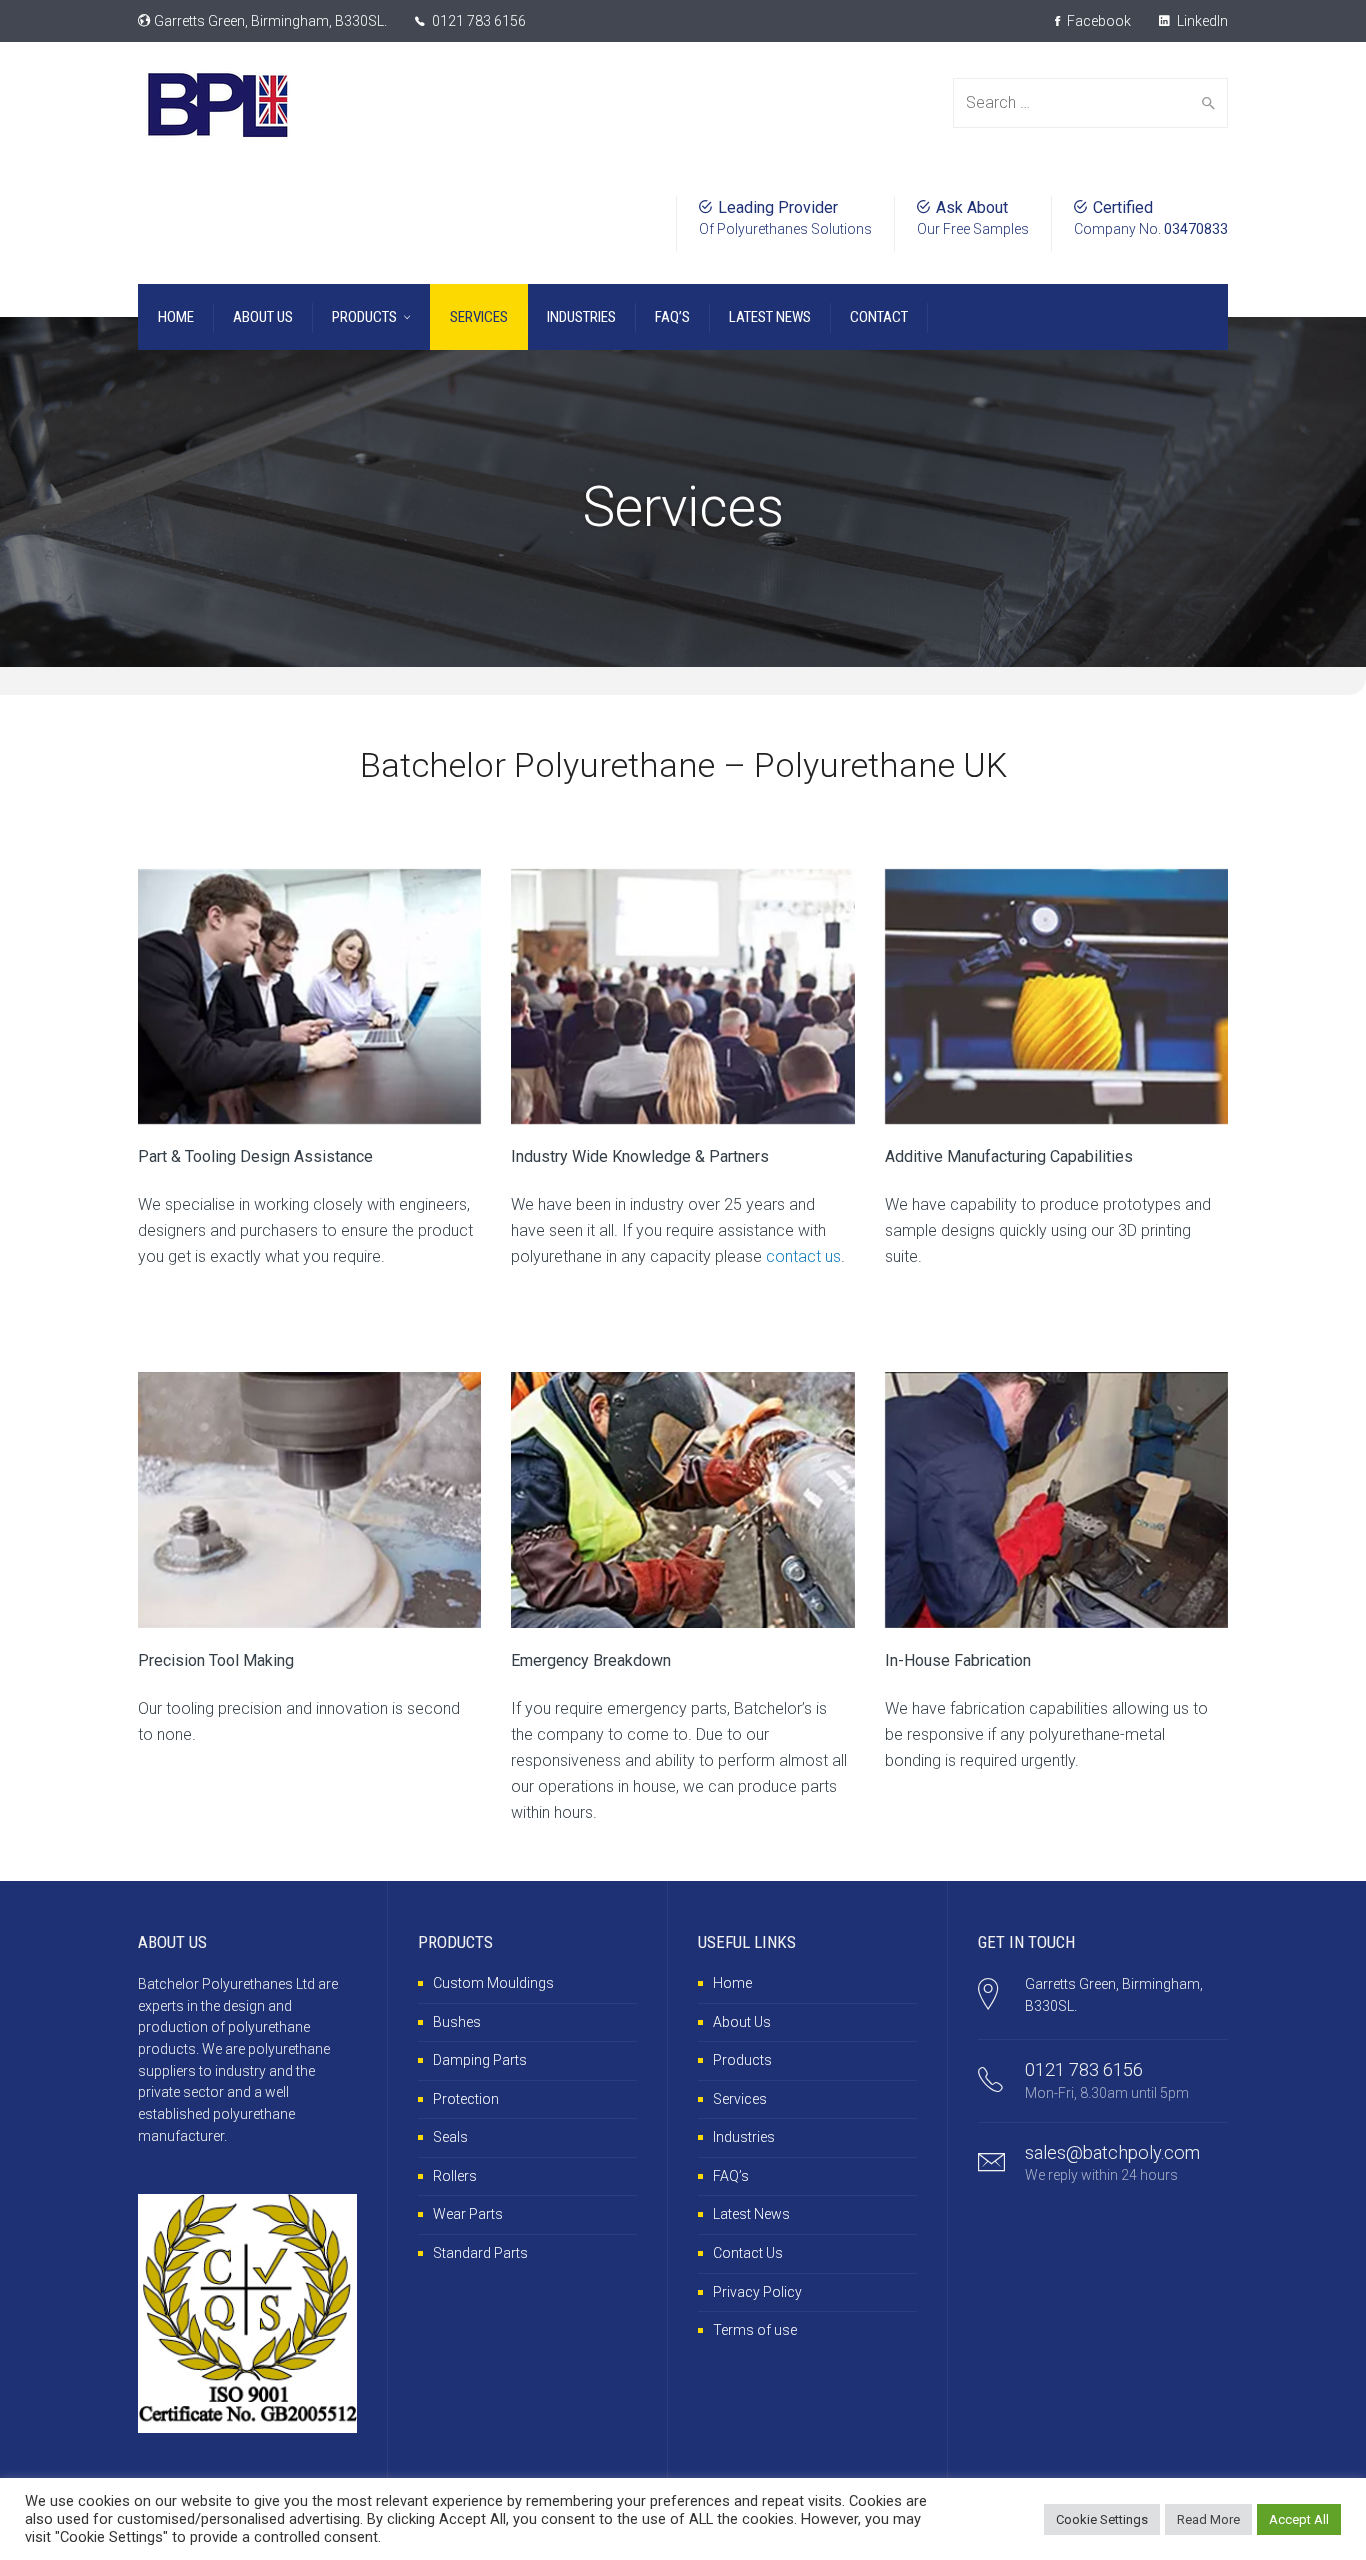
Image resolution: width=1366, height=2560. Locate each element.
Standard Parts (480, 2253)
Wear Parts (468, 2214)
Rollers (455, 2176)
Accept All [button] (1299, 2519)
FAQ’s (731, 2176)
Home (732, 1983)
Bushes (457, 2022)
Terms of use (755, 2330)
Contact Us (748, 2253)
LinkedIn (1201, 21)
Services (740, 2099)
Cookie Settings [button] (1102, 2519)
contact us (803, 1256)
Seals (450, 2137)
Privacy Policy (757, 2292)
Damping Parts (480, 2060)
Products (742, 2060)
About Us (742, 2022)
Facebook (1097, 21)
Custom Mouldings (493, 1983)
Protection (466, 2099)
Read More (1208, 2519)
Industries (744, 2137)
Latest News (751, 2214)
